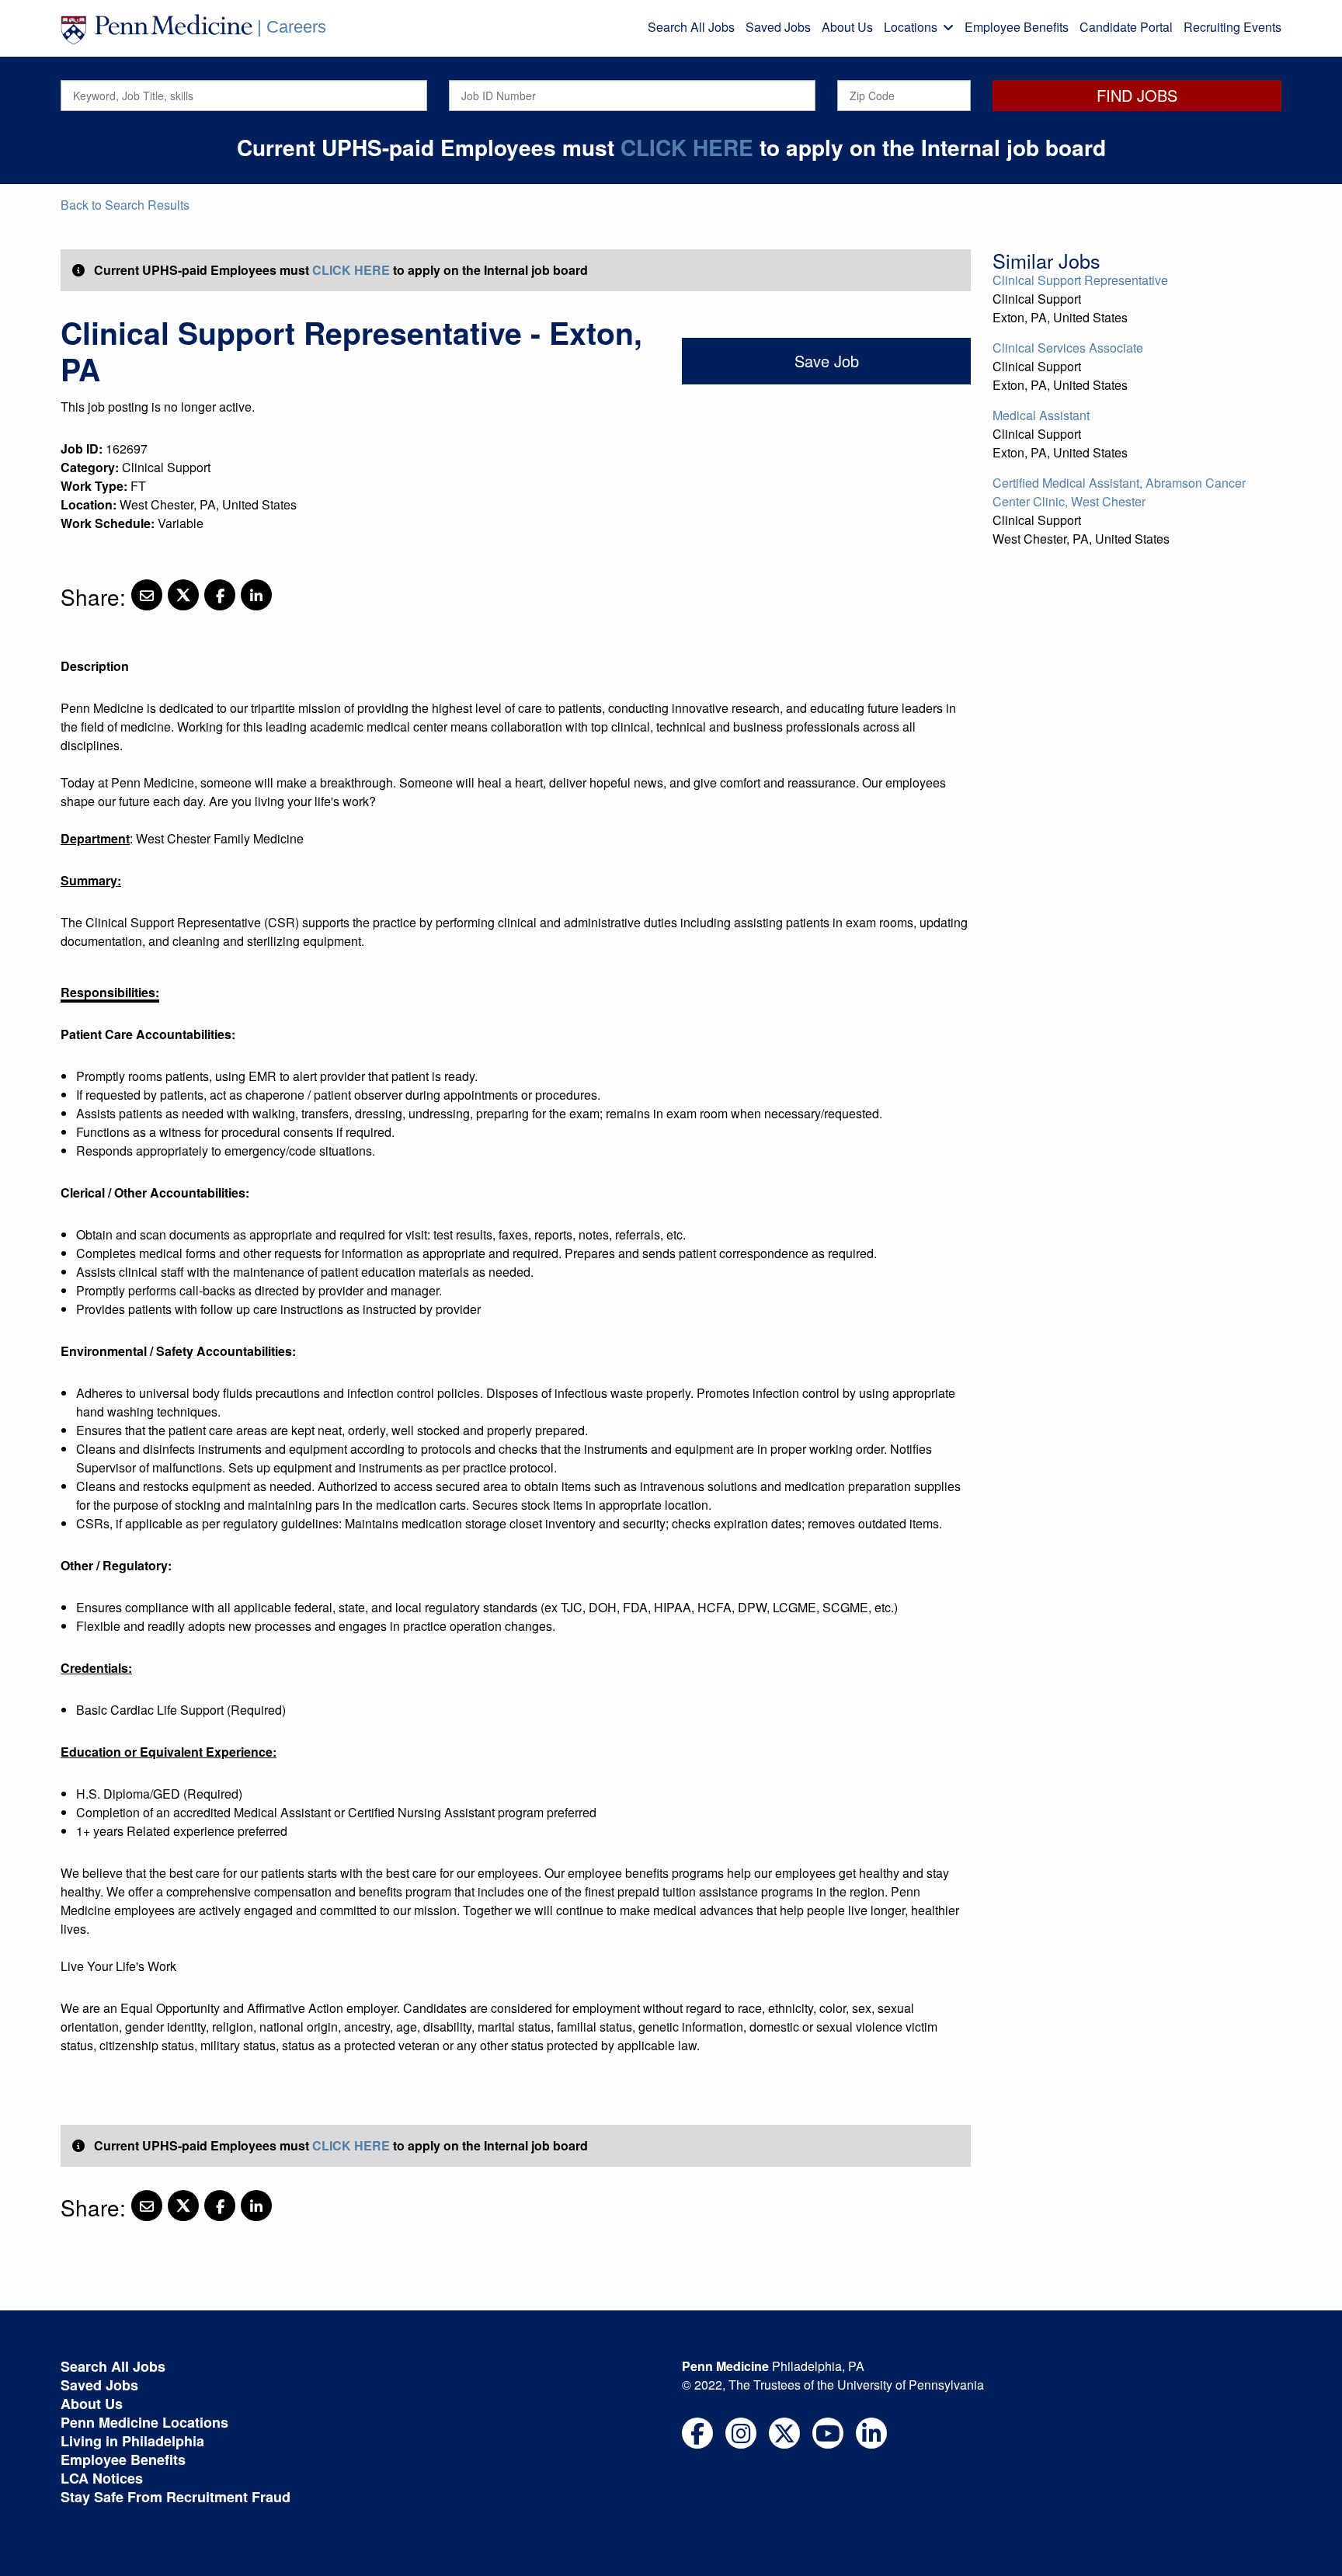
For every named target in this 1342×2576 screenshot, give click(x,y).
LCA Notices (102, 2478)
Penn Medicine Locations (144, 2422)
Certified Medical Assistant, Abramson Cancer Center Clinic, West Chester (1119, 492)
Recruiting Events (1232, 27)
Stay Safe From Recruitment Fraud (176, 2497)
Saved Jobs (778, 27)
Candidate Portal (1126, 27)
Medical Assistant (1041, 415)
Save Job (827, 361)
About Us (847, 27)
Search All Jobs (691, 27)
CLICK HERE (687, 147)
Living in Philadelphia (132, 2441)
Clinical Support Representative (1080, 280)
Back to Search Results (125, 205)
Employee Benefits (1017, 27)
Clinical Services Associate (1068, 348)
